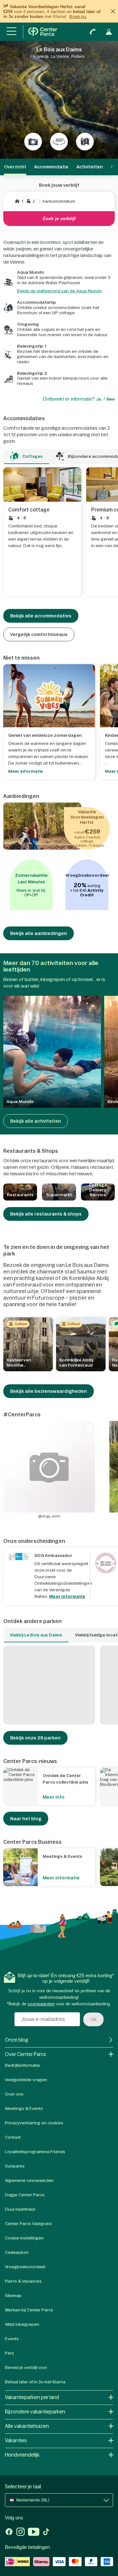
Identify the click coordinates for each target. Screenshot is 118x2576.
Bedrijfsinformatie (22, 2065)
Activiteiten (90, 167)
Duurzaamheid (20, 2209)
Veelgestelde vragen (26, 2080)
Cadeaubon (17, 2252)
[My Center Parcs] (109, 32)
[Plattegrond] (85, 142)
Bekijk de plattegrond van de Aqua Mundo (59, 291)
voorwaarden (41, 2004)
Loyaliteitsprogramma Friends (35, 2152)
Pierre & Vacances (23, 2281)
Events (12, 2339)
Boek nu (78, 17)
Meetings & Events (24, 2109)
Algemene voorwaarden (29, 2180)
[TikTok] (46, 2533)
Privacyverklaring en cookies (34, 2123)
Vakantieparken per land (32, 2397)
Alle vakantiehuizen (27, 2426)
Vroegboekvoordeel (25, 2267)
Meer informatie (67, 1596)
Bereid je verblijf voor (26, 2368)
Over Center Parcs (26, 2054)
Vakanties (16, 2440)
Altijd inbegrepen (22, 2324)
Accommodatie (51, 167)
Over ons (14, 2094)
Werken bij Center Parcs (29, 2310)
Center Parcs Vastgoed (28, 2224)
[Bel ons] (93, 32)
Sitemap (13, 2296)
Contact (13, 2137)
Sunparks (15, 2166)
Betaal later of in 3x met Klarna (35, 2382)
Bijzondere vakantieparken (35, 2412)
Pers (10, 2353)
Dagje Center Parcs (25, 2195)
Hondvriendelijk (22, 2455)
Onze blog (17, 2040)
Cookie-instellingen (24, 2238)
